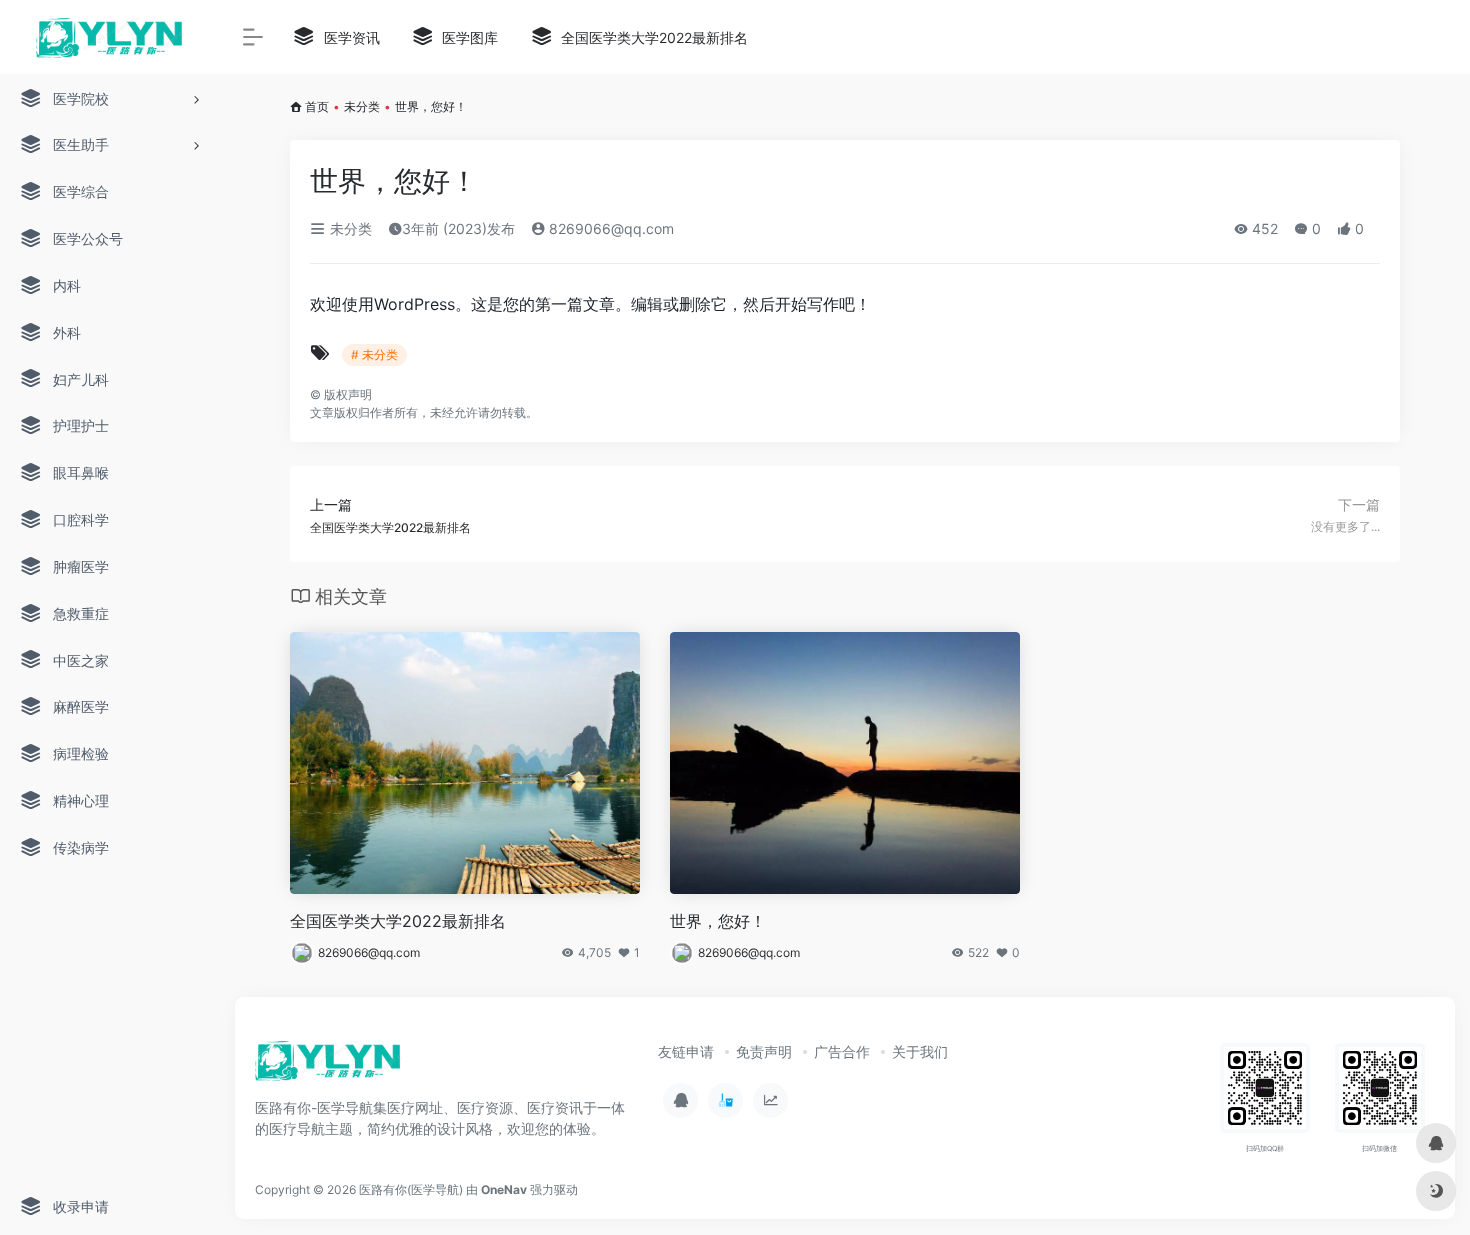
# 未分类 (374, 354)
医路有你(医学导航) (411, 1189)
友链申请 (686, 1051)
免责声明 (764, 1051)
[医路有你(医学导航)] (328, 1067)
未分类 (362, 106)
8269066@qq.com (609, 228)
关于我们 (920, 1051)
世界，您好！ (718, 921)
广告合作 (842, 1051)
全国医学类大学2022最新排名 (398, 921)
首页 (317, 106)
